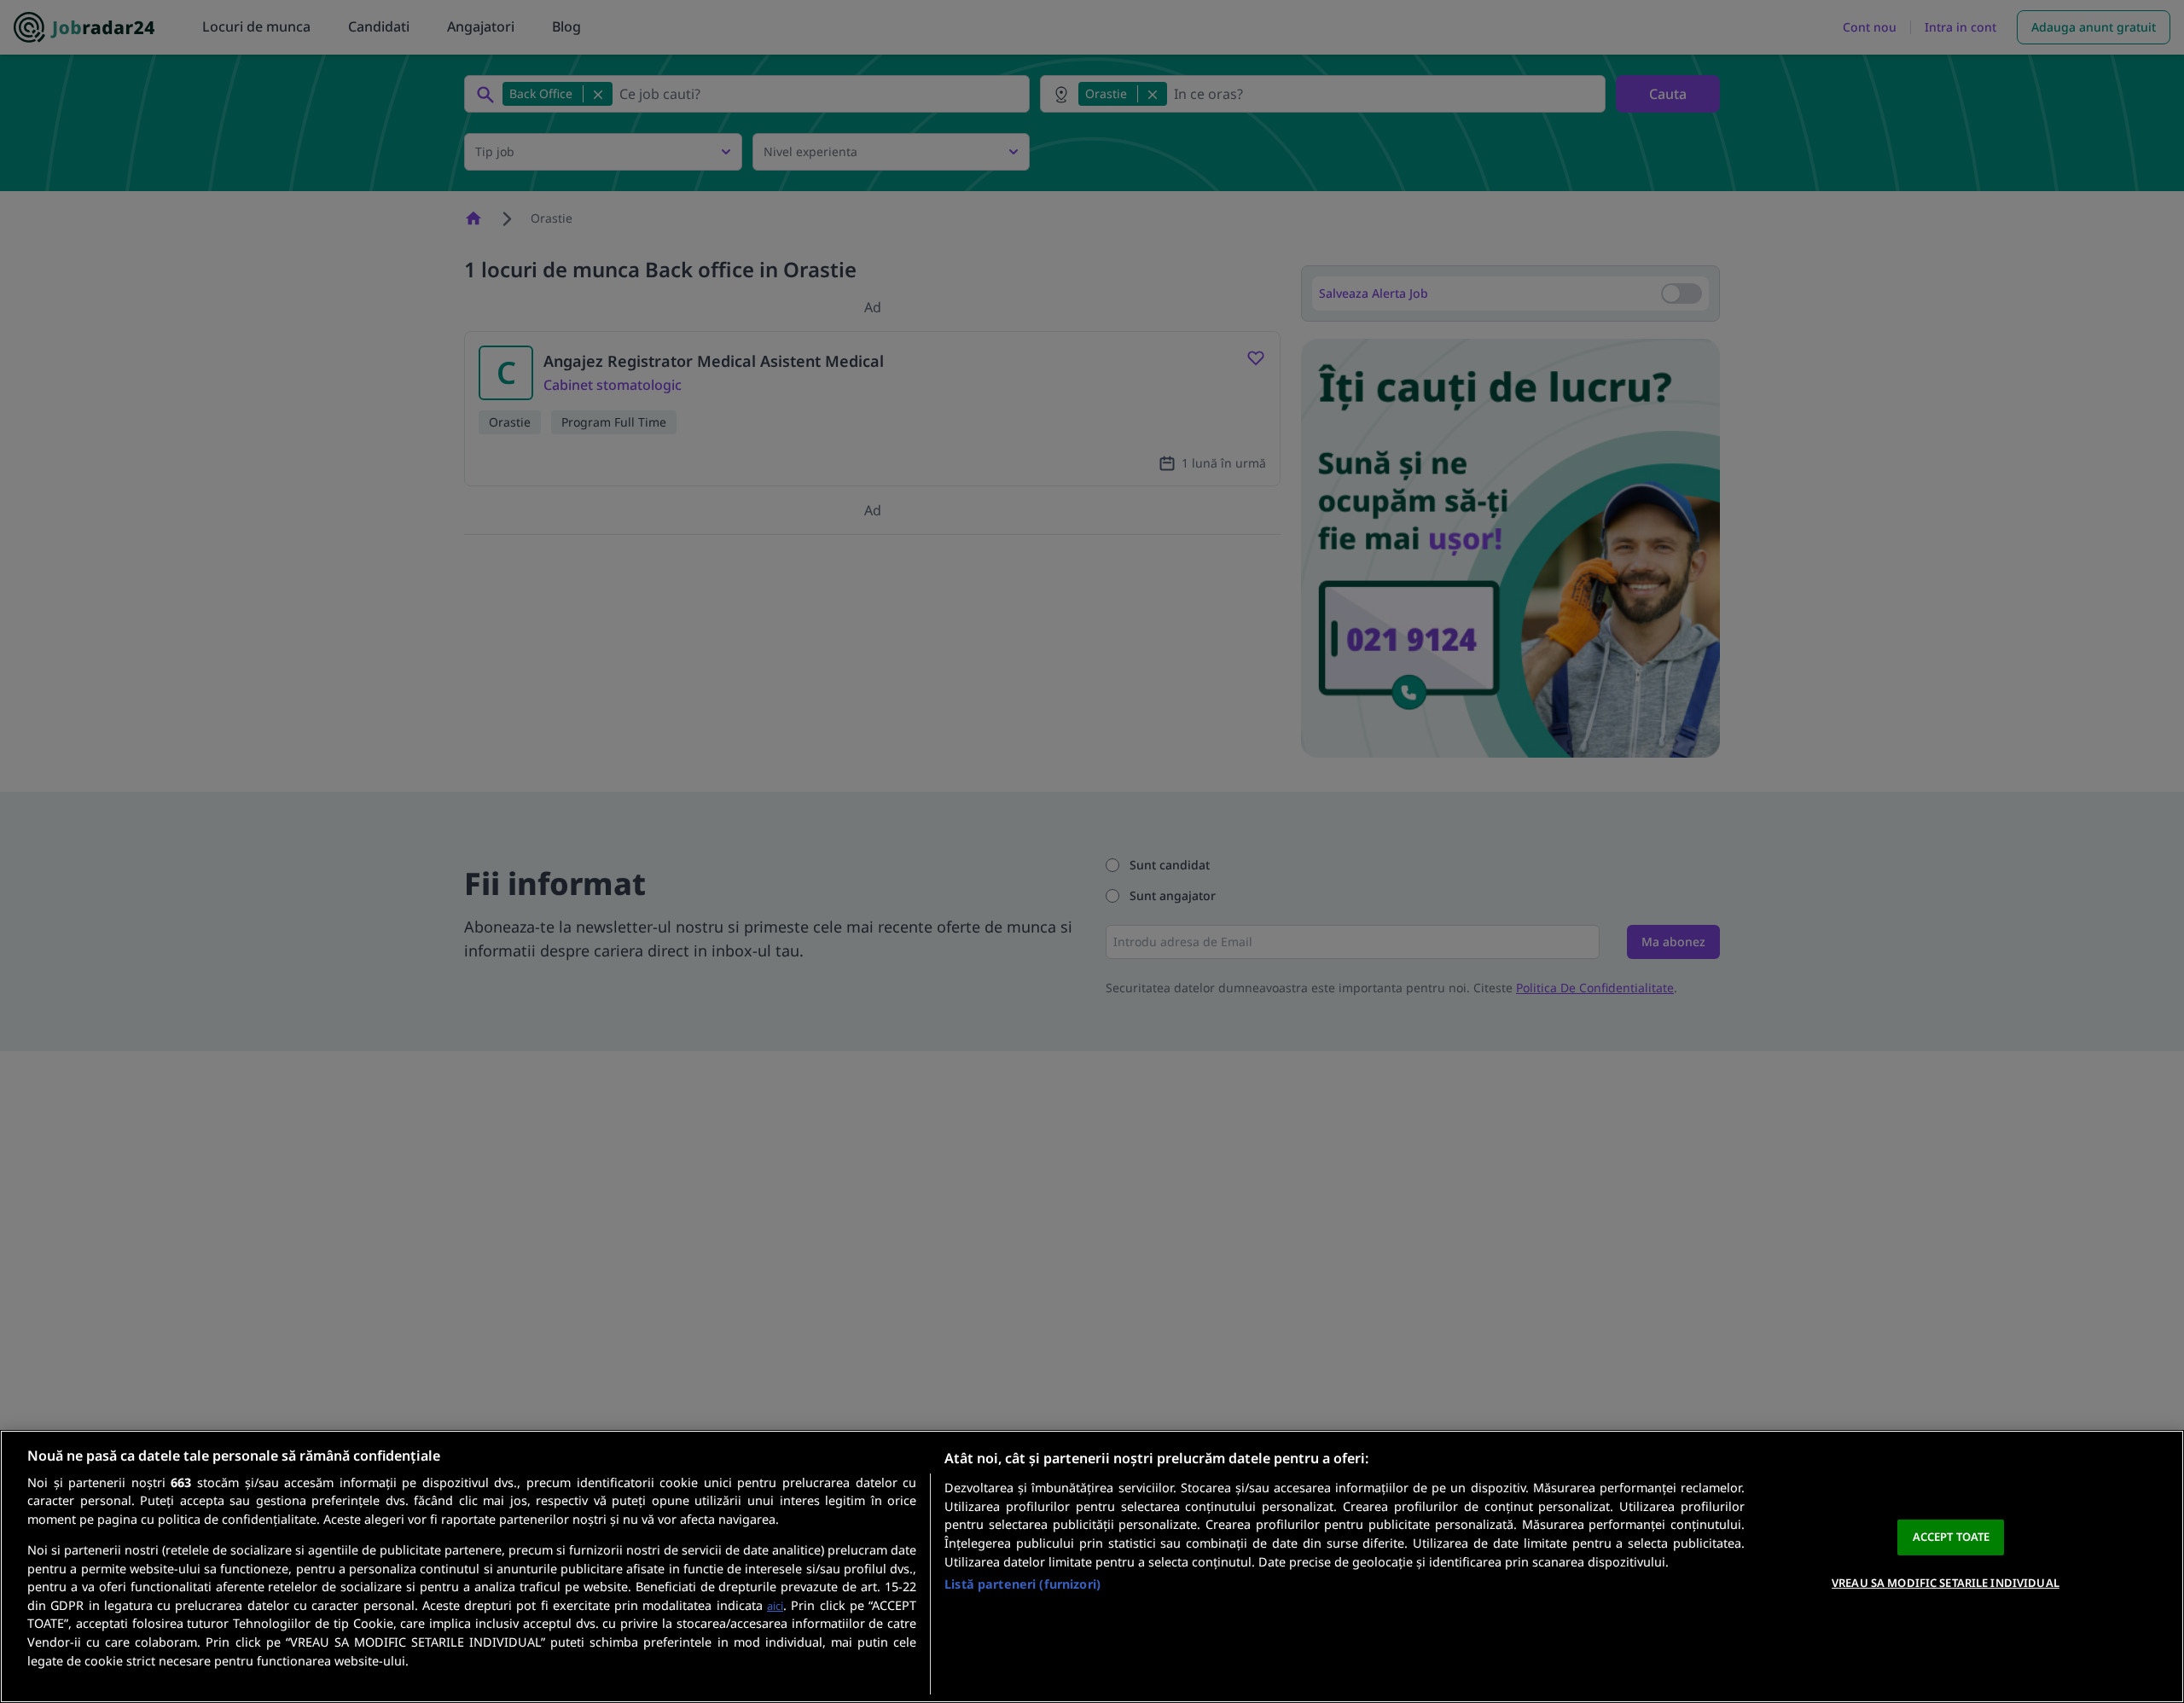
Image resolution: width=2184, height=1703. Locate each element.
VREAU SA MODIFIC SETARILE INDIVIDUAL (1946, 1582)
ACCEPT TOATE (1952, 1537)
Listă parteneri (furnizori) (1022, 1584)
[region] (1092, 1566)
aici (775, 1606)
